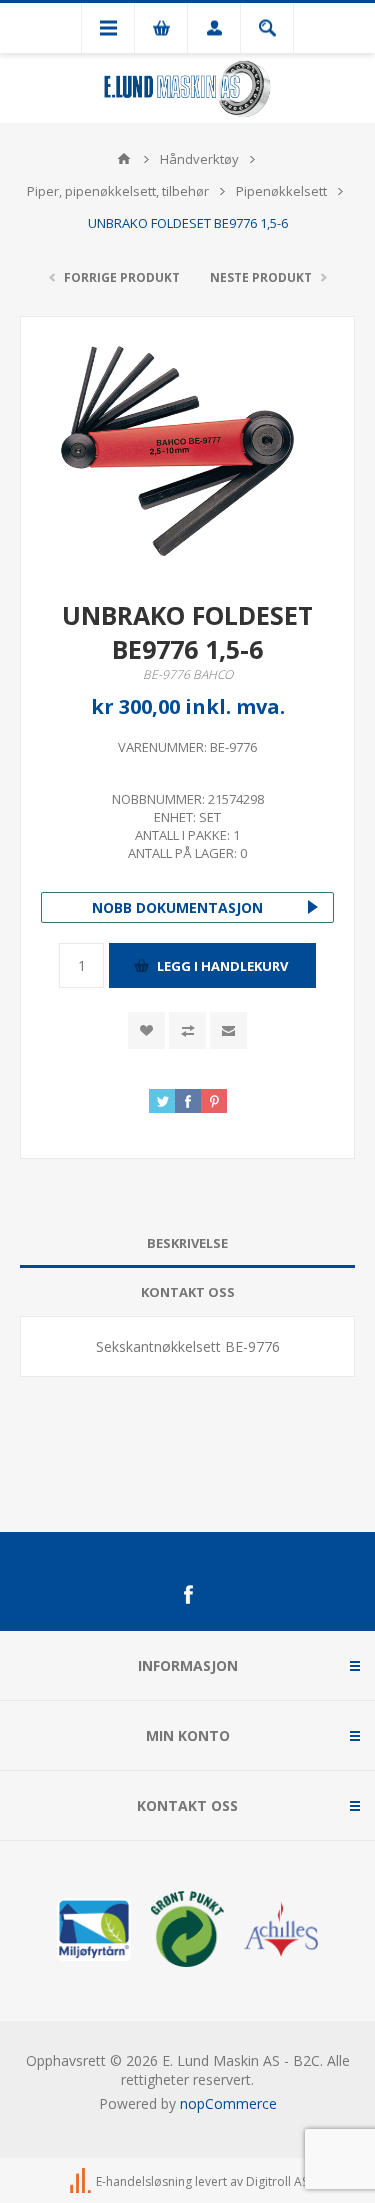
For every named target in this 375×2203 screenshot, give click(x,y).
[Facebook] (188, 1595)
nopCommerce (228, 2103)
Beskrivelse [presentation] (187, 1243)
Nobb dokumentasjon (177, 907)
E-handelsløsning (144, 2181)
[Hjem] (124, 159)
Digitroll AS (277, 2181)
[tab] (187, 1243)
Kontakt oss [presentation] (188, 1292)
